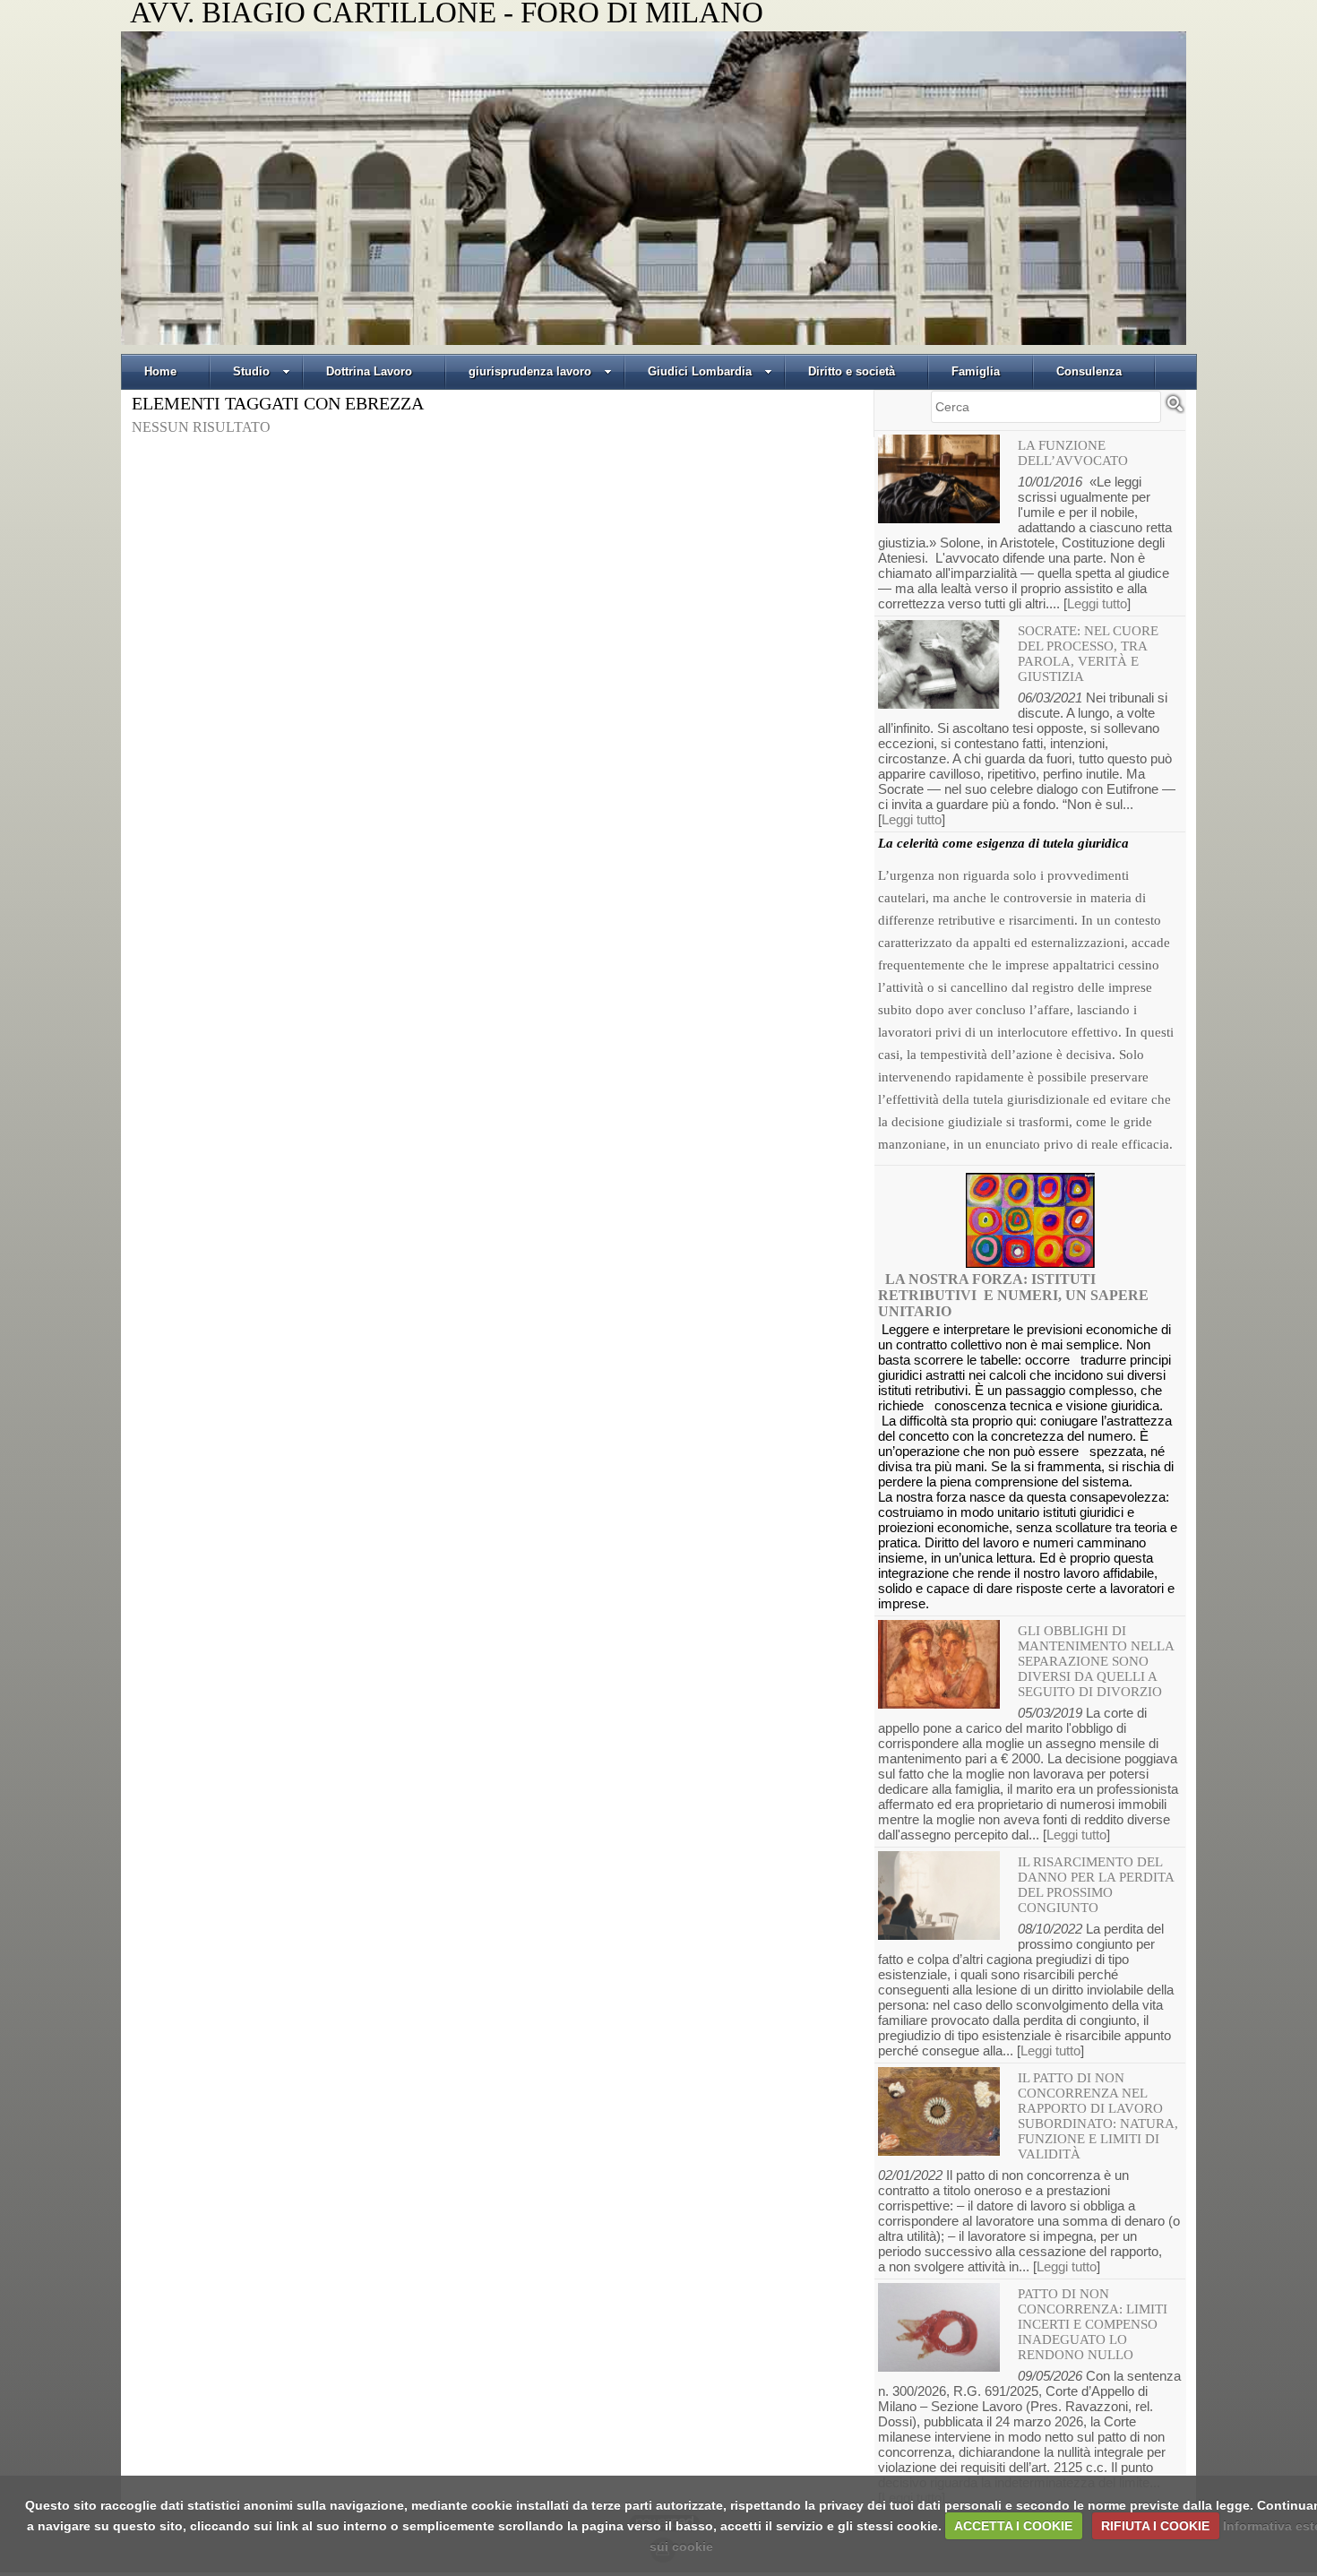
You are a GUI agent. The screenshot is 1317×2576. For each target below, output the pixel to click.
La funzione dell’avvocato (1073, 453)
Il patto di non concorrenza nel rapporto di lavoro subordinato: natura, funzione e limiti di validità (1098, 2116)
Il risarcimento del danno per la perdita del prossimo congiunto (1096, 1885)
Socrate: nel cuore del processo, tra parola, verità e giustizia (1088, 654)
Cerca (1175, 411)
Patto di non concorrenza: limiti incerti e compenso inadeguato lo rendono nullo (1093, 2324)
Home (160, 371)
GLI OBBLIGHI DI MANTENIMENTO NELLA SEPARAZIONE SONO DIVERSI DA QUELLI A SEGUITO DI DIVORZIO (1096, 1661)
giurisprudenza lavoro (530, 371)
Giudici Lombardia (700, 371)
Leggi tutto (1097, 603)
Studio (251, 371)
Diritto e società (852, 371)
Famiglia (976, 371)
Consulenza (1089, 371)
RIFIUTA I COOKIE (1155, 2526)
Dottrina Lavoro (369, 371)
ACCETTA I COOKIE (1013, 2526)
